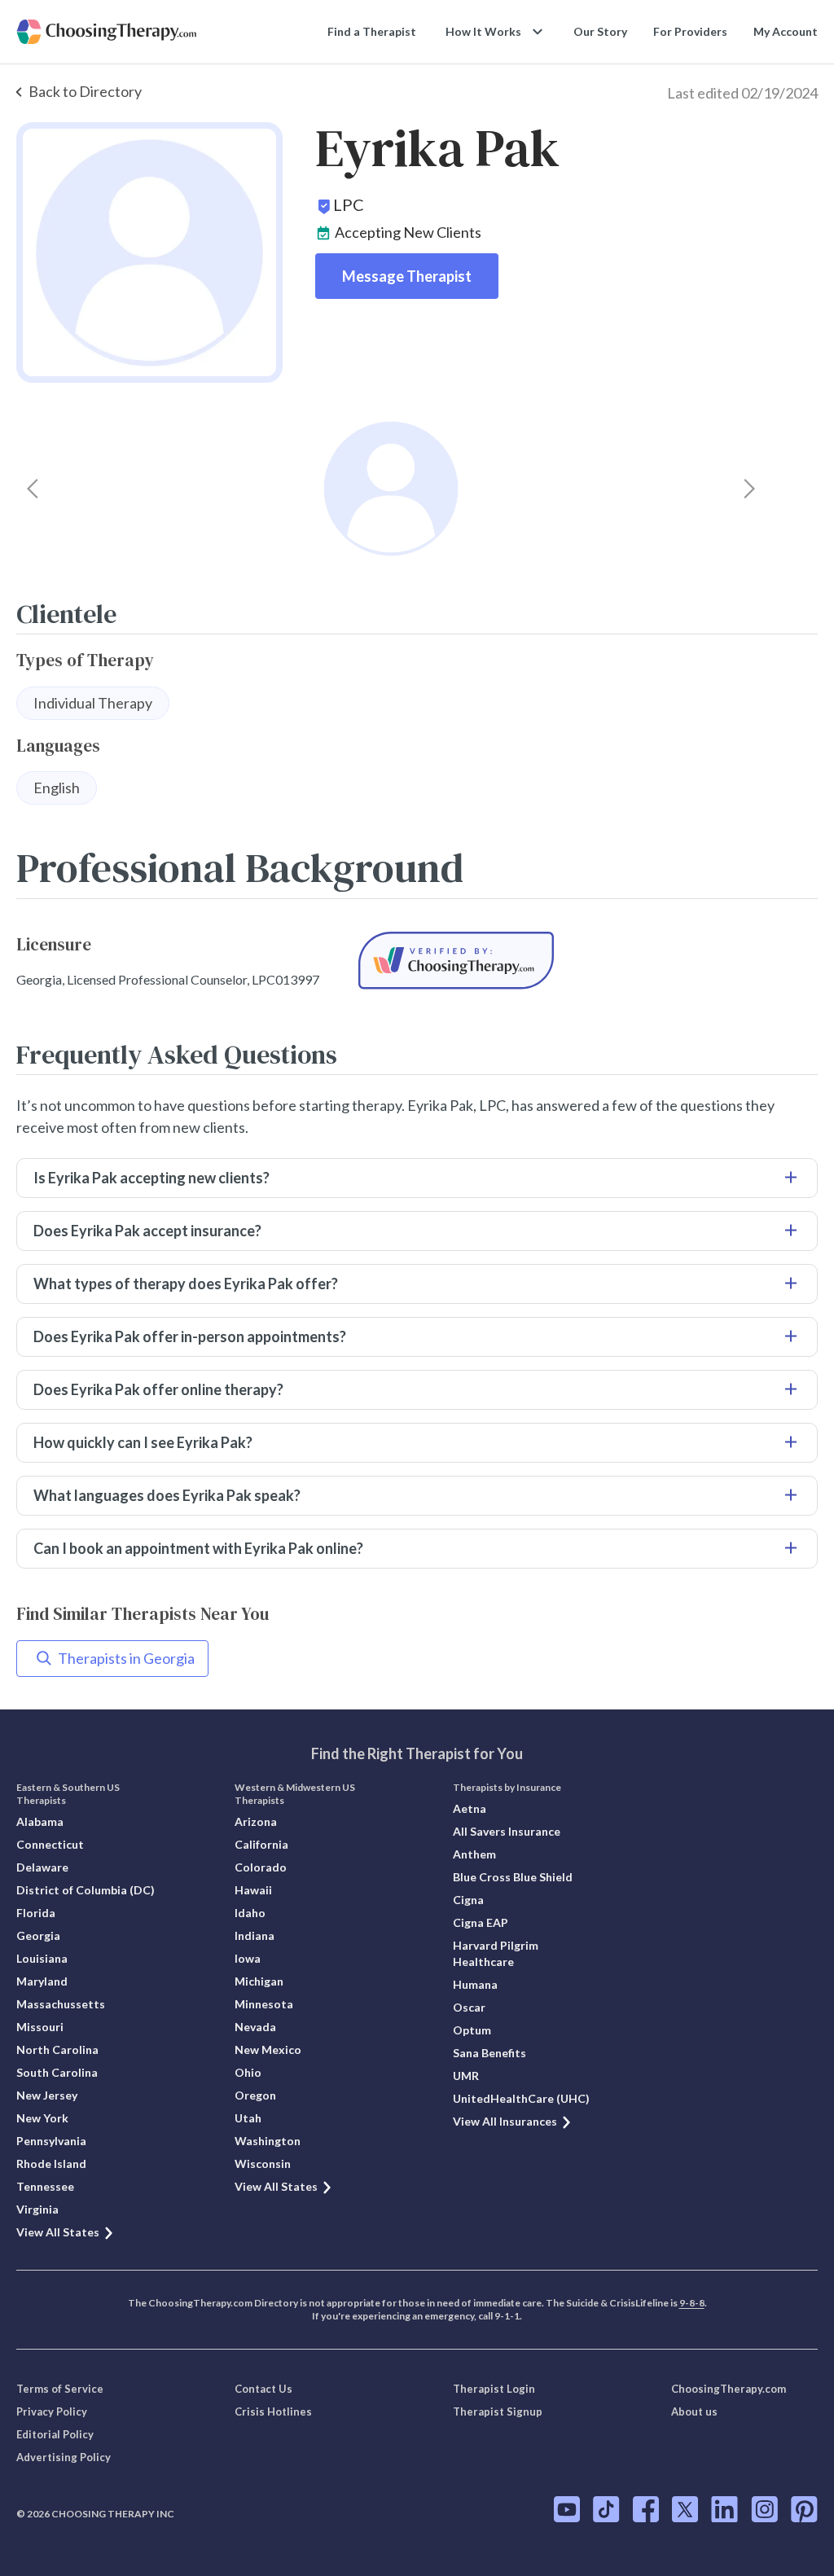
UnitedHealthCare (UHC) (521, 2098)
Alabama (40, 1821)
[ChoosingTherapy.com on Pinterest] (804, 2509)
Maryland (42, 1981)
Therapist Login (494, 2389)
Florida (36, 1913)
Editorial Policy (55, 2434)
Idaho (250, 1913)
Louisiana (42, 1958)
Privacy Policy (52, 2411)
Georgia (38, 1935)
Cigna (468, 1900)
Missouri (40, 2027)
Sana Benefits (489, 2053)
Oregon (255, 2095)
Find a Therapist (372, 31)
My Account (786, 31)
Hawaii (253, 1890)
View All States (58, 2232)
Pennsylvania (51, 2141)
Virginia (37, 2209)
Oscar (469, 2007)
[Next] (749, 489)
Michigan (259, 1981)
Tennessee (45, 2186)
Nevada (255, 2027)
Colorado (261, 1867)
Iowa (248, 1958)
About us (694, 2411)
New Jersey (47, 2095)
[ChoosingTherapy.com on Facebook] (646, 2509)
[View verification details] (456, 961)
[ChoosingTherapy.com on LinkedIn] (724, 2509)
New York (42, 2118)
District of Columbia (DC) (86, 1890)
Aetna (470, 1808)
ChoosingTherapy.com (729, 2389)
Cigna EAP (481, 1922)
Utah (248, 2118)
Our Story (600, 31)
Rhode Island (51, 2163)
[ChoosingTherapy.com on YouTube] (567, 2509)
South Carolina (57, 2072)
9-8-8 (692, 2303)
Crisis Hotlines (273, 2411)
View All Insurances (505, 2121)
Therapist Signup (498, 2411)
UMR (466, 2076)
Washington (268, 2141)
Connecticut (50, 1844)
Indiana (255, 1935)
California (261, 1844)
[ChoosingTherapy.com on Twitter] (685, 2509)
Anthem (474, 1854)
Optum (472, 2030)
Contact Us (263, 2389)
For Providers (690, 31)
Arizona (256, 1821)
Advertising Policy (64, 2457)
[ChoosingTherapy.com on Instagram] (764, 2509)
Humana (475, 1984)
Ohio (248, 2072)
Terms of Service (60, 2389)
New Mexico (268, 2049)
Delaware (42, 1867)
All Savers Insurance (507, 1831)
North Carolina (57, 2049)
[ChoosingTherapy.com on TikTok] (606, 2509)
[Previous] (33, 489)
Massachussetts (61, 2004)
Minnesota (264, 2004)
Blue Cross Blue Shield (513, 1877)
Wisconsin (263, 2163)
